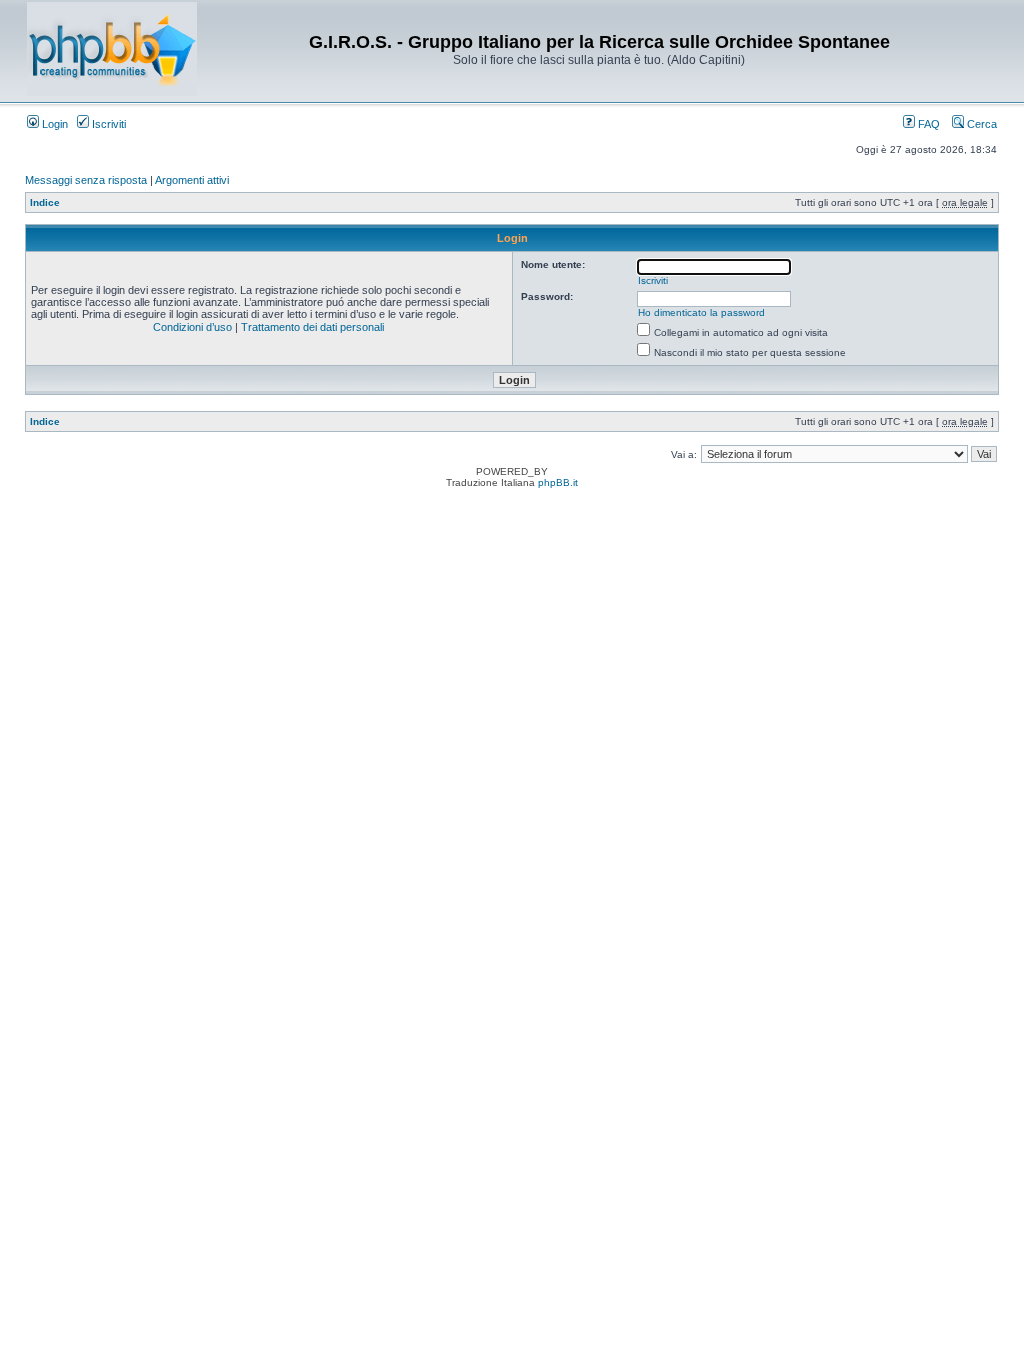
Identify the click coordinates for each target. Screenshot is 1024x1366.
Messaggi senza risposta (86, 180)
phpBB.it (558, 482)
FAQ (927, 124)
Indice (45, 202)
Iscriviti (107, 124)
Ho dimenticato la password (701, 312)
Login (53, 124)
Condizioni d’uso (192, 327)
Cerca (980, 124)
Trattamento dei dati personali (312, 327)
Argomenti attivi (192, 180)
